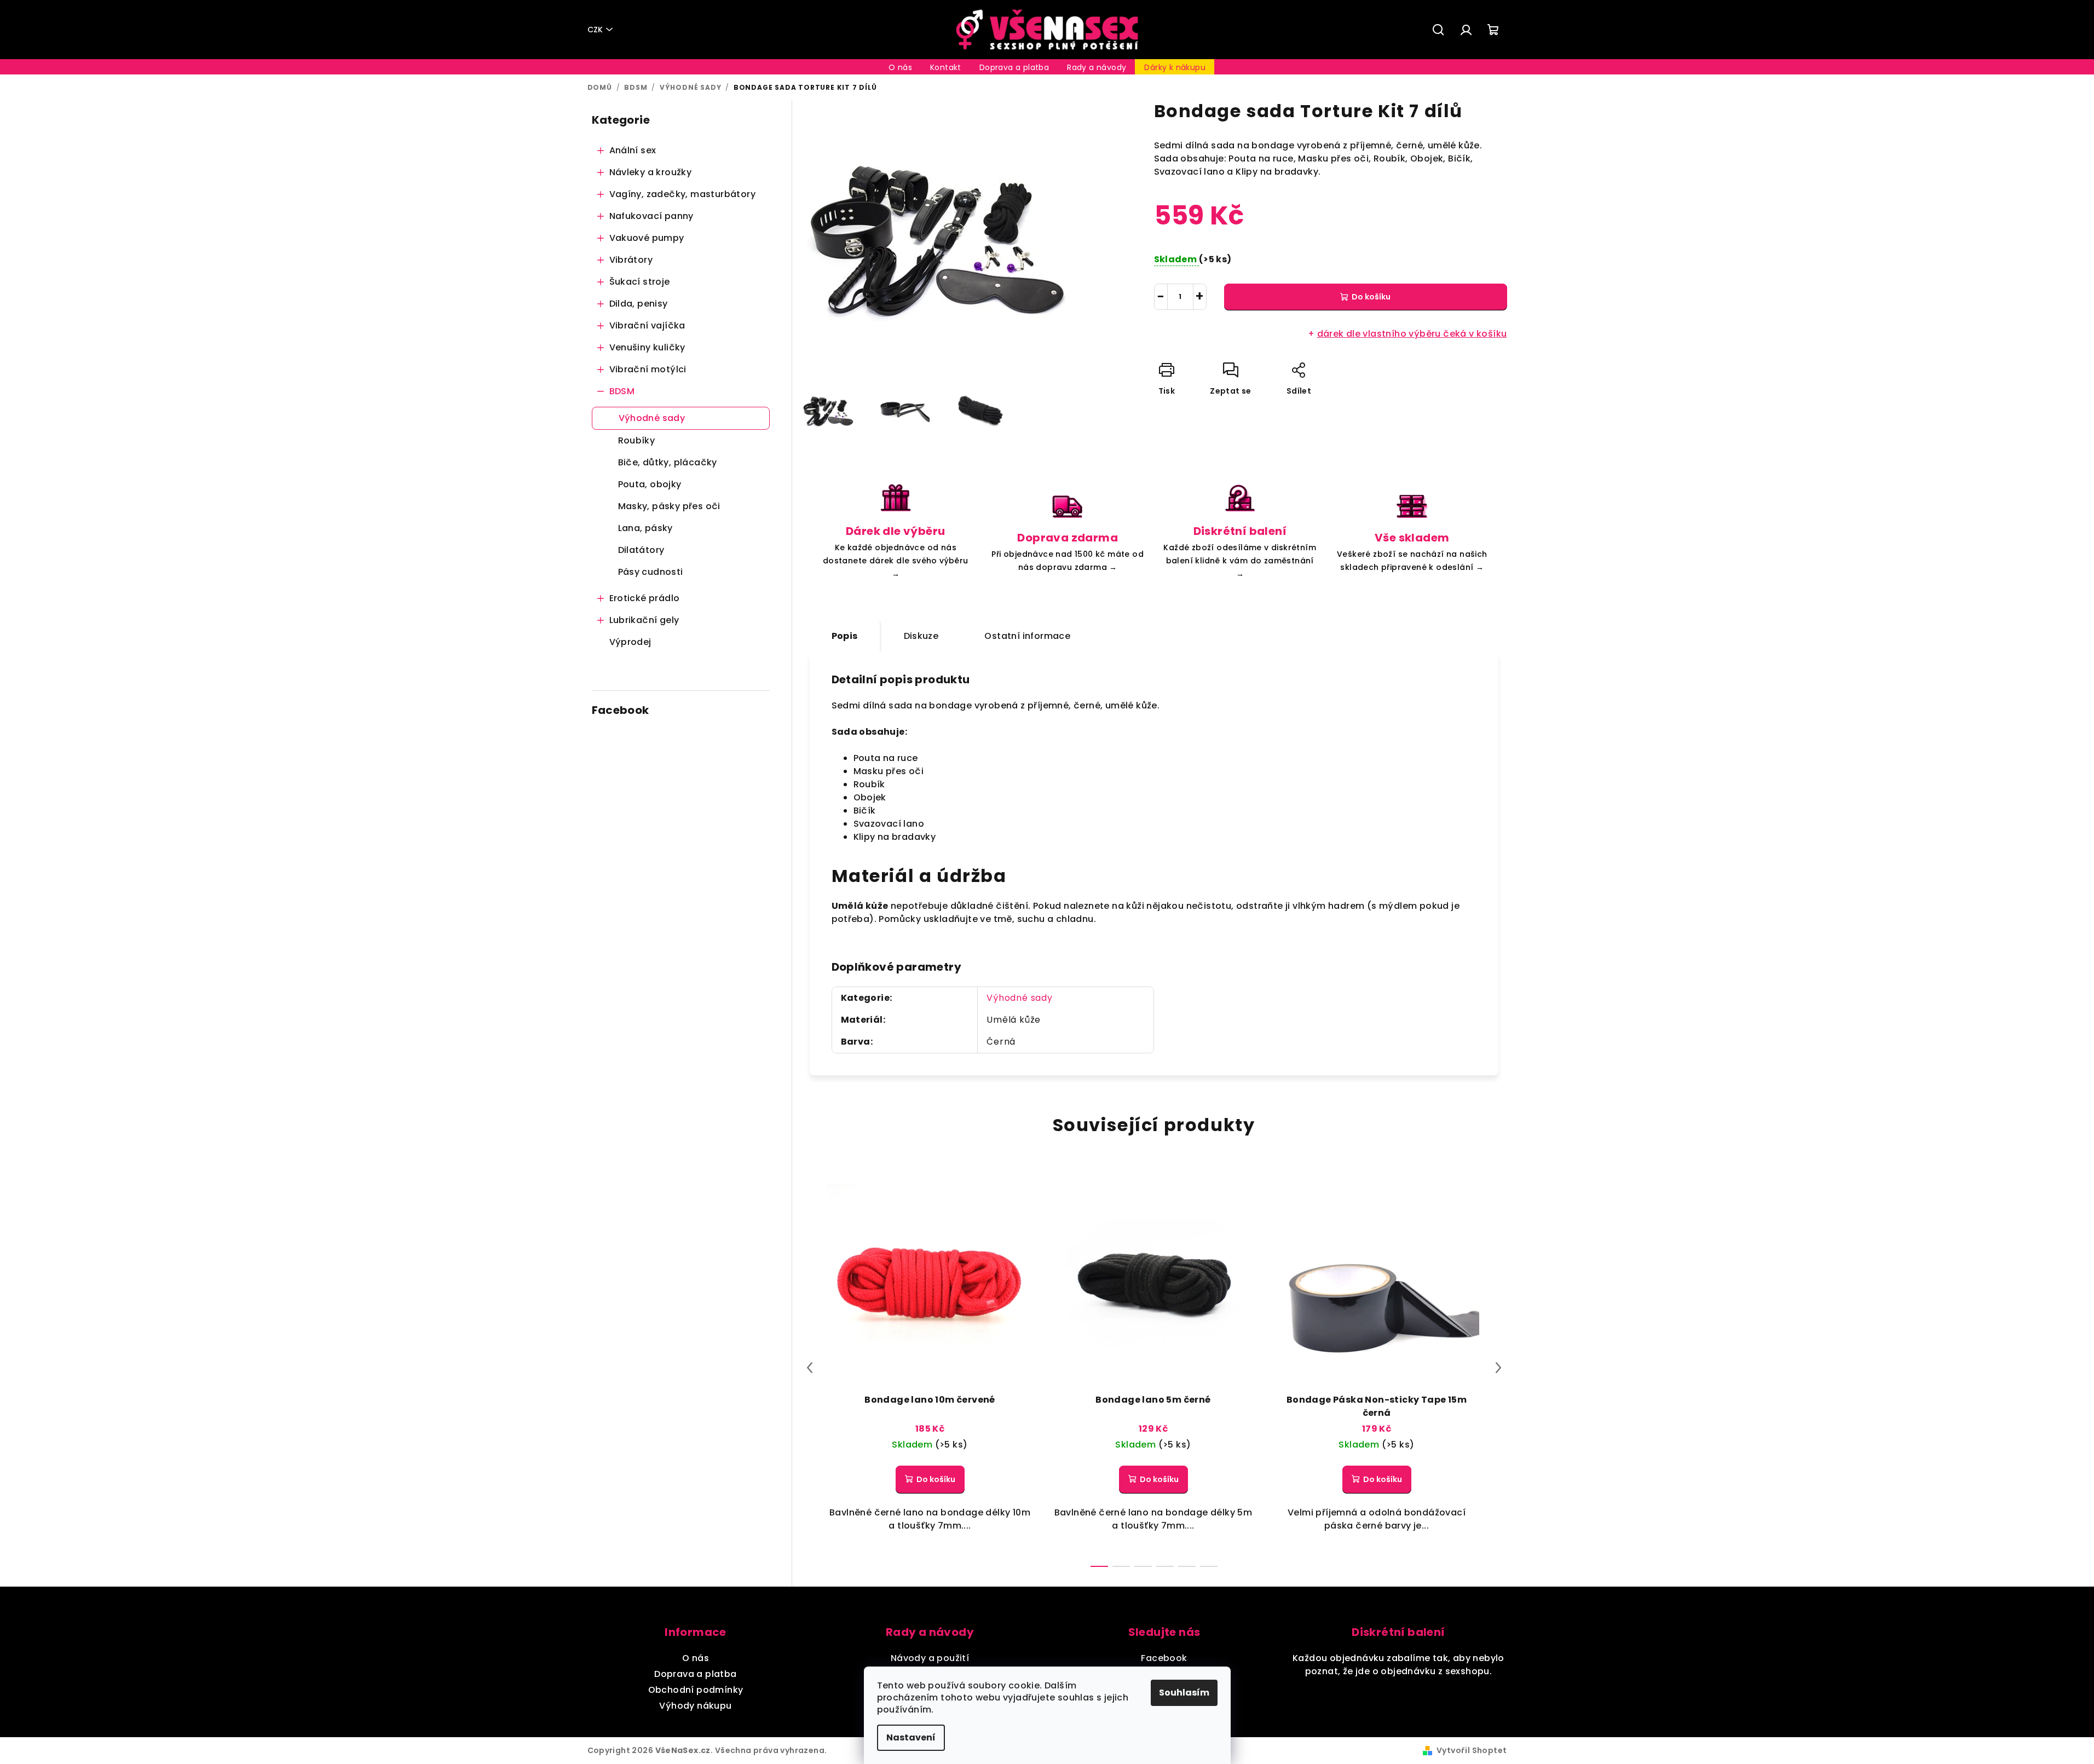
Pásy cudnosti (651, 572)
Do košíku (1371, 297)
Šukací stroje (640, 282)
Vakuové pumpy (647, 238)
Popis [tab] (845, 636)
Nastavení (911, 1737)
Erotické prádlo (645, 598)
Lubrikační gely (644, 620)
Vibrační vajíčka (647, 325)
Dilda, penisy (639, 304)
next (1498, 1368)
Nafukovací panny (651, 216)
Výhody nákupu (695, 1706)
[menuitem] (900, 67)
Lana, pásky (645, 528)
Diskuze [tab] (921, 636)
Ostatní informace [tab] (1027, 636)
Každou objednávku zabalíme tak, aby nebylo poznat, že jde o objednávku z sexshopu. (1398, 1665)
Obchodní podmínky (696, 1690)
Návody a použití (930, 1658)
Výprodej (630, 642)
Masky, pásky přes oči (669, 506)
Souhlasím (1184, 1693)
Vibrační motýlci (648, 369)
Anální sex (633, 150)
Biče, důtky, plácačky (668, 462)
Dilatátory (641, 550)
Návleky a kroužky (651, 172)
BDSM (622, 391)
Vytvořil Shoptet (1472, 1750)
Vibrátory (631, 260)
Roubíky (637, 440)
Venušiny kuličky (647, 347)
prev (810, 1368)
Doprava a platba (695, 1674)
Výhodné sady (652, 418)
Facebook (1164, 1658)
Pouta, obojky (650, 484)
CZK (595, 30)
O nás (696, 1658)
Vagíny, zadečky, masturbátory (683, 194)
